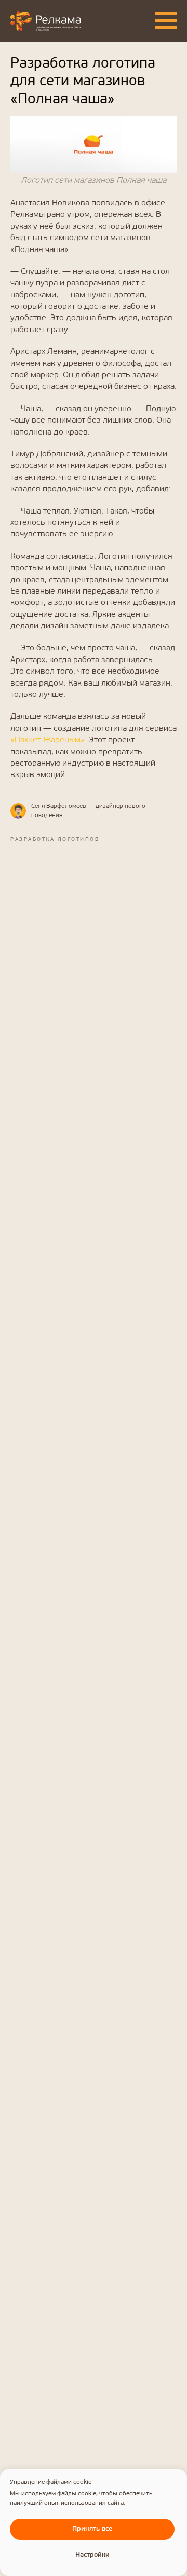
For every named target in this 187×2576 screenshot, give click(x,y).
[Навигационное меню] (166, 21)
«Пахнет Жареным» (48, 740)
